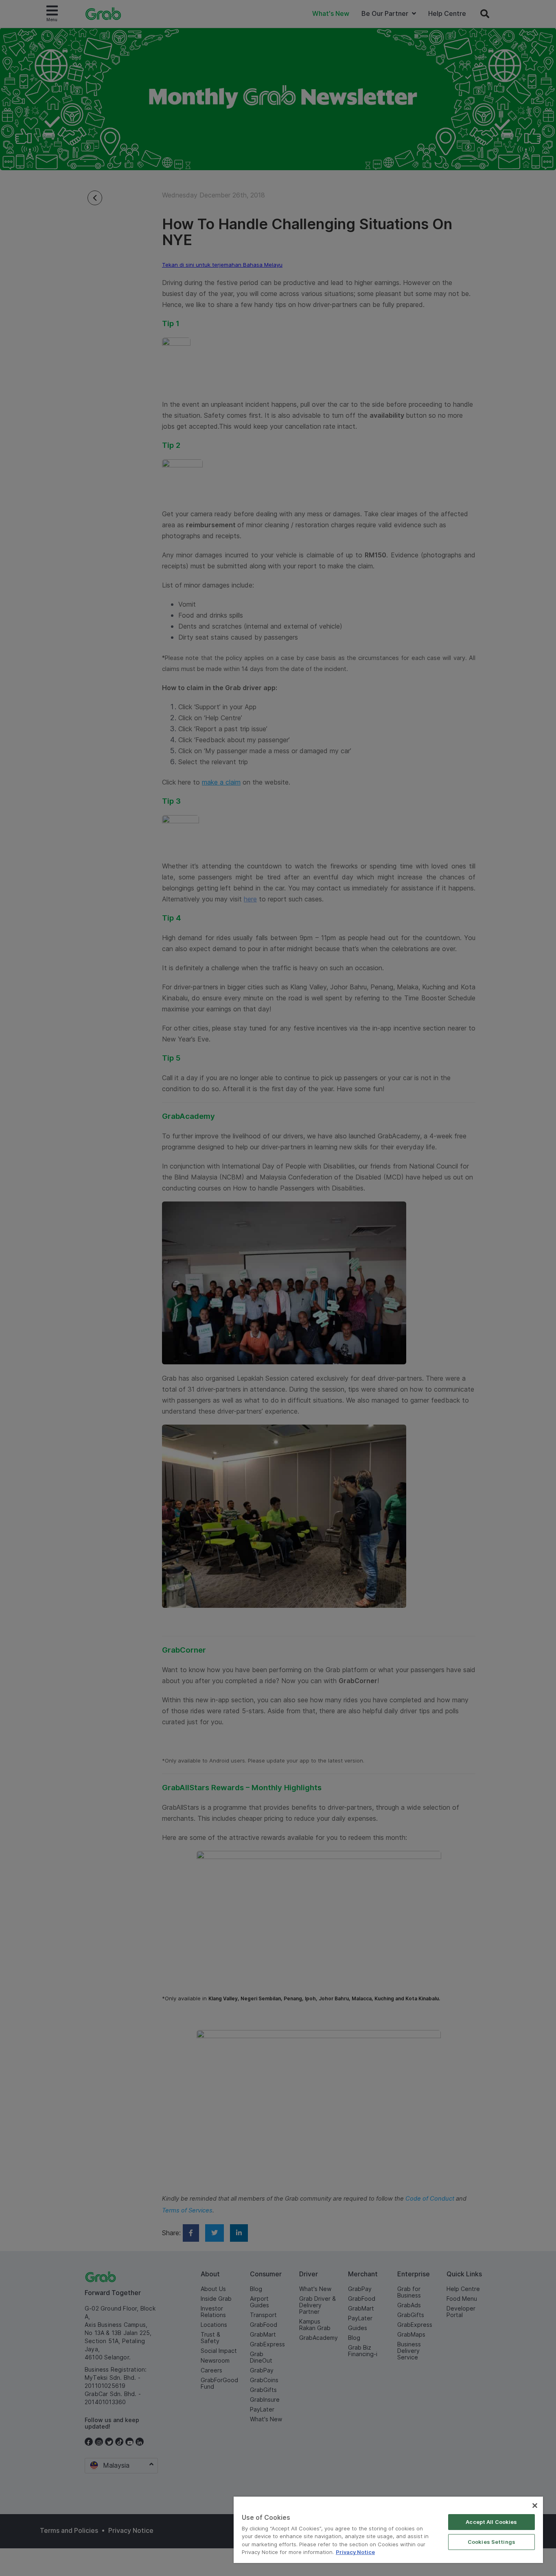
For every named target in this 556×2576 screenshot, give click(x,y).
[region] (388, 2530)
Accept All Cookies (491, 2522)
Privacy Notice (355, 2552)
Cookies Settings (491, 2542)
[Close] (535, 2506)
